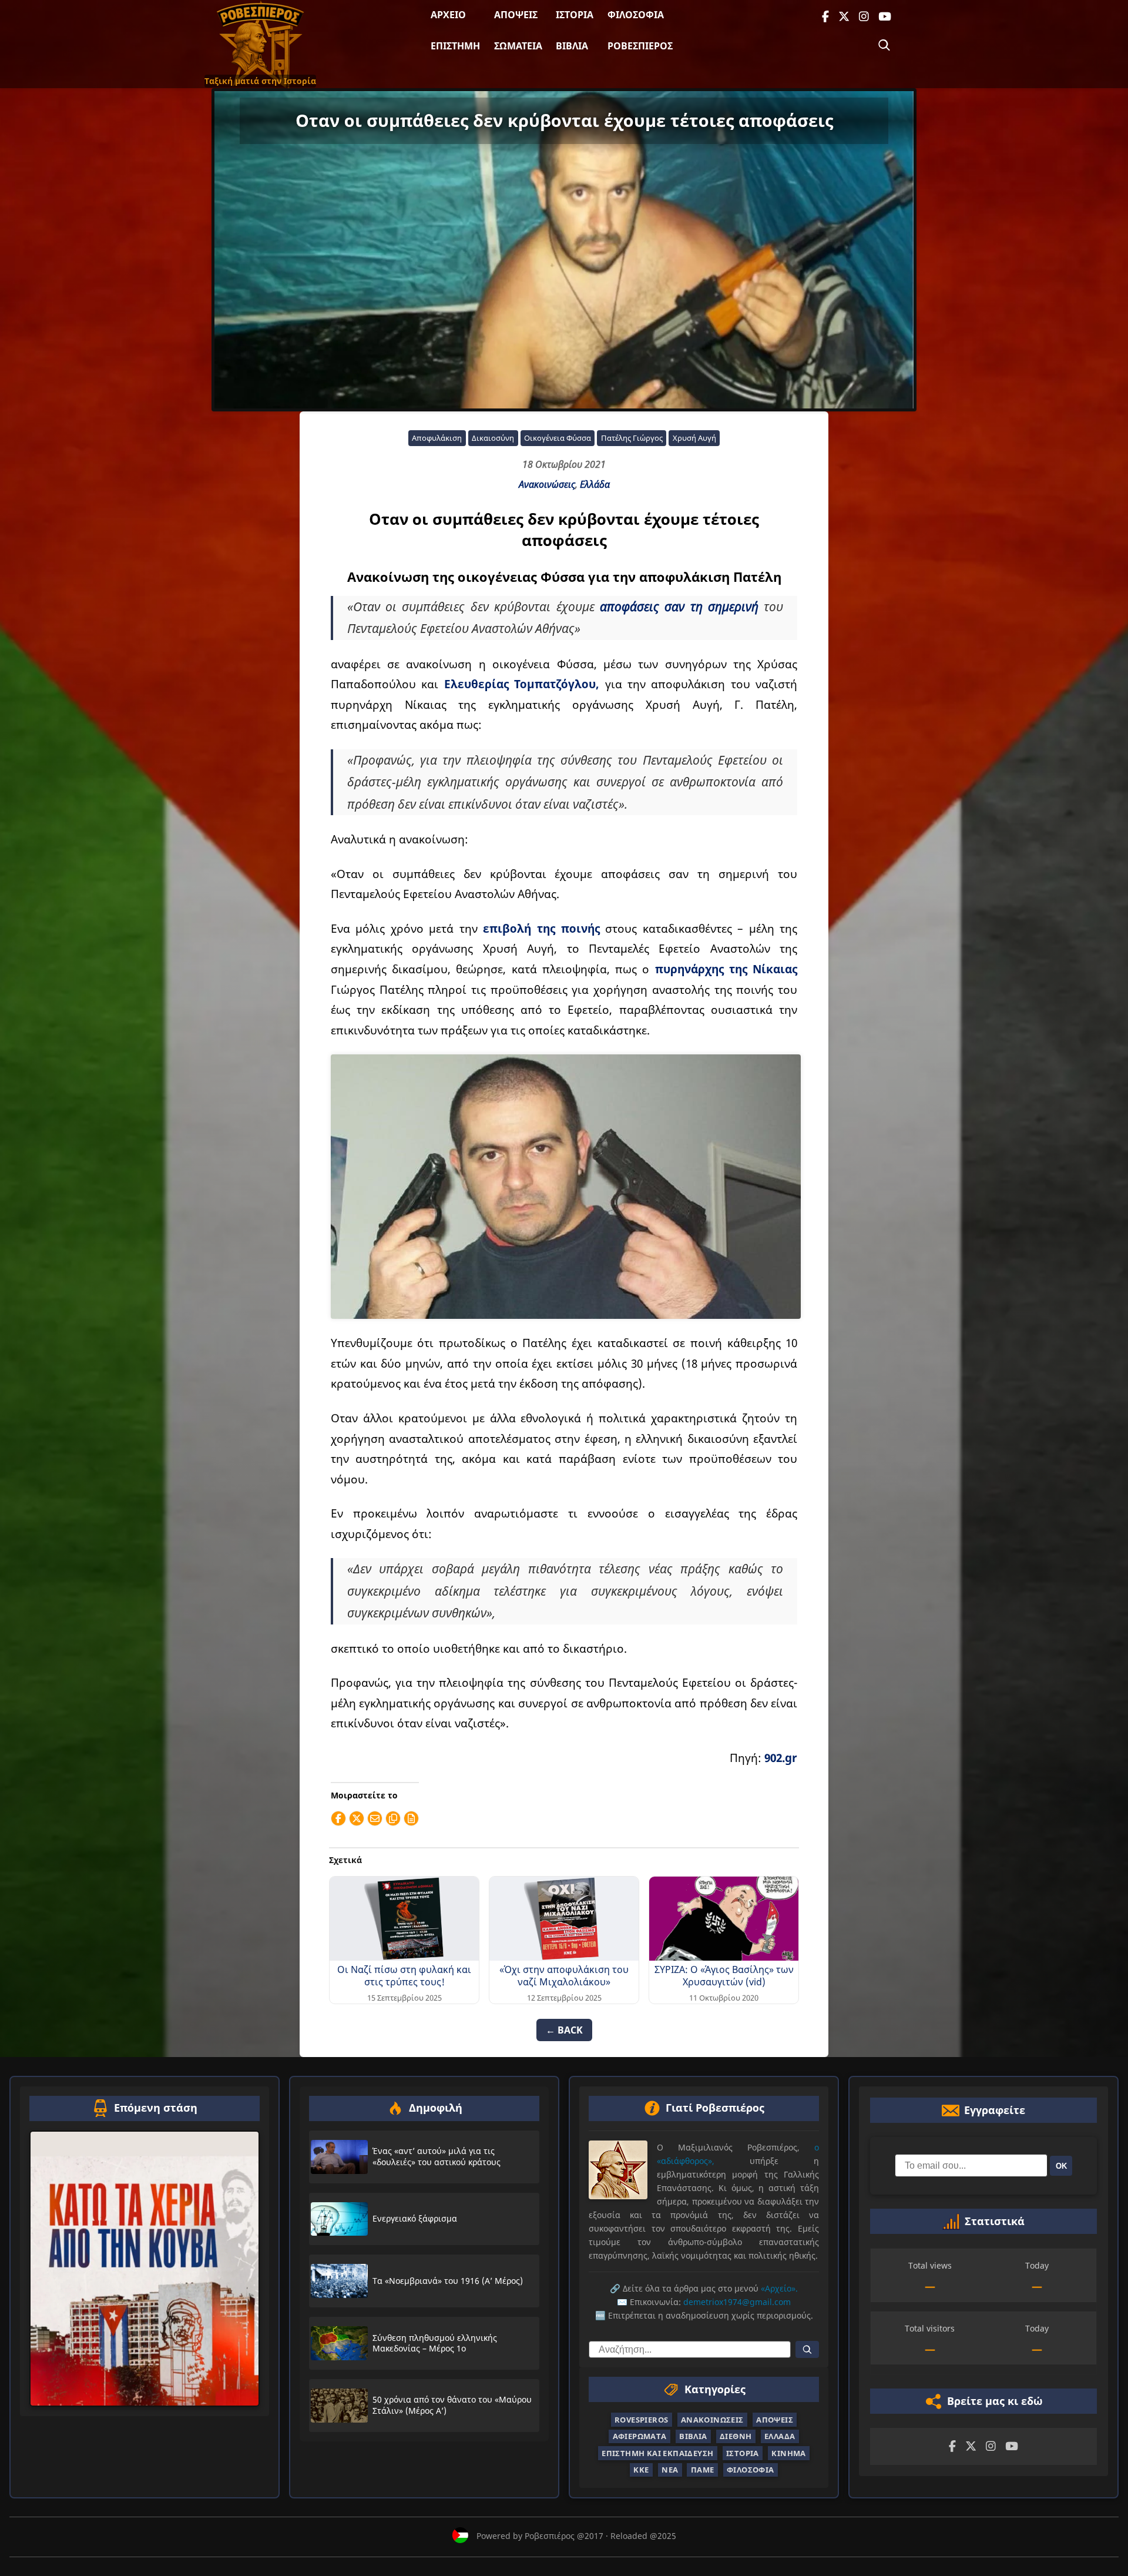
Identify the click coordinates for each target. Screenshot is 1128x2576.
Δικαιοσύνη (493, 438)
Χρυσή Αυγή (694, 438)
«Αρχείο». (779, 2288)
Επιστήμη (455, 46)
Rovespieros (641, 2420)
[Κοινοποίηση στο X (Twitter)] (357, 1818)
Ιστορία (575, 15)
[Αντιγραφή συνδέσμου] (393, 1818)
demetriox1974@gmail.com (737, 2302)
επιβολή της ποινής (541, 928)
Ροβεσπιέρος (640, 46)
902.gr (781, 1758)
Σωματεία (518, 46)
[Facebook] (825, 17)
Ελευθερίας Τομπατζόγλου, (522, 684)
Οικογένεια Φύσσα (558, 438)
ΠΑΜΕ (703, 2470)
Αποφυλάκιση (437, 438)
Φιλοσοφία (636, 15)
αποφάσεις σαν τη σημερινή (679, 607)
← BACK (564, 2030)
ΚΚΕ (641, 2470)
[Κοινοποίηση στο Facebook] (338, 1818)
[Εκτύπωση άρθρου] (411, 1818)
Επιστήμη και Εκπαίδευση (657, 2453)
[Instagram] (864, 17)
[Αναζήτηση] (884, 45)
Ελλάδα (595, 484)
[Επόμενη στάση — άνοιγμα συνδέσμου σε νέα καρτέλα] (145, 2268)
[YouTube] (885, 17)
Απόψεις (516, 15)
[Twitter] (844, 17)
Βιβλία (572, 46)
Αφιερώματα (640, 2436)
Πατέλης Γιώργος (632, 438)
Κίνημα (788, 2453)
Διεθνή (736, 2436)
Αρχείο (448, 15)
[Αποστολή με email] (375, 1818)
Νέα (670, 2470)
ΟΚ (1061, 2165)
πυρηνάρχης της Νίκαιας (726, 969)
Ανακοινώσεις (547, 484)
